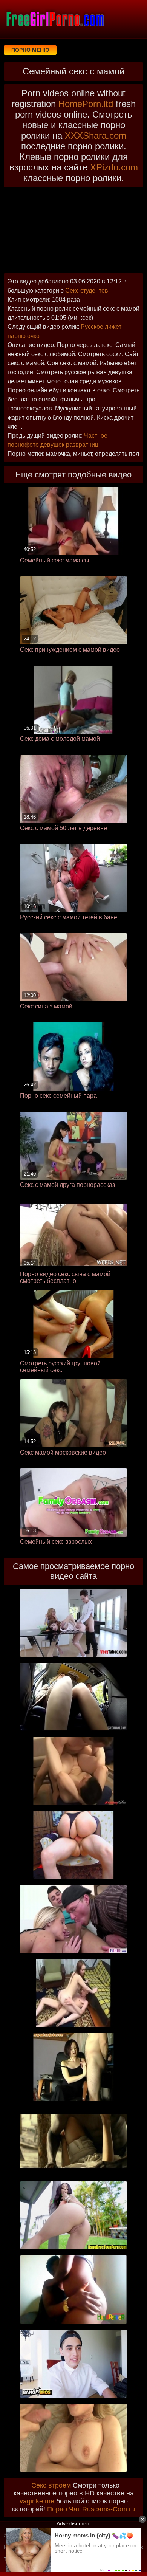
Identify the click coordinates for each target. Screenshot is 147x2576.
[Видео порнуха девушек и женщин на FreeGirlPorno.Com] (55, 19)
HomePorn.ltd (86, 104)
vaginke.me (37, 2501)
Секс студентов (87, 290)
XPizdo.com (114, 167)
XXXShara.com (96, 136)
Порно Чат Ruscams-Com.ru (91, 2509)
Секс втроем (51, 2485)
